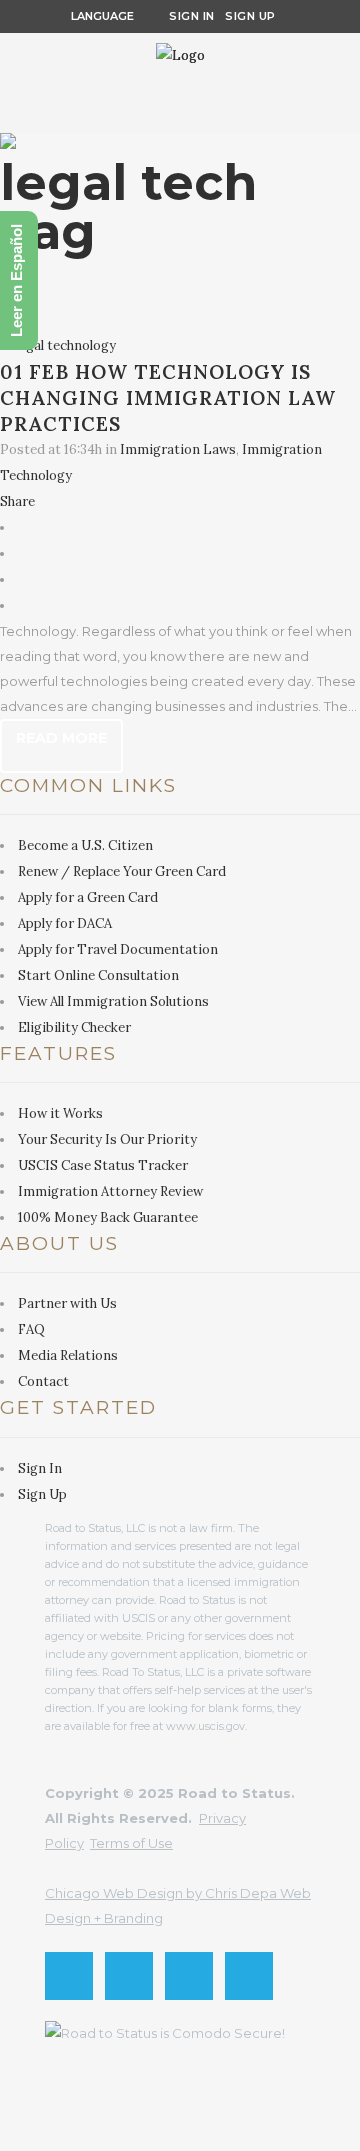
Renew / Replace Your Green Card (122, 871)
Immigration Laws (178, 449)
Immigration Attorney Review (110, 1191)
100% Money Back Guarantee (108, 1217)
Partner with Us (67, 1303)
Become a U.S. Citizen (85, 845)
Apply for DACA (65, 923)
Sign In (192, 16)
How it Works (60, 1113)
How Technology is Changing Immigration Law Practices (168, 397)
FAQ (31, 1329)
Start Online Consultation (98, 975)
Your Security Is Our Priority (107, 1139)
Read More (61, 738)
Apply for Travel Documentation (118, 949)
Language (99, 16)
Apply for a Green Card (88, 897)
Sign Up (245, 16)
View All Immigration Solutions (113, 1001)
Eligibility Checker (74, 1027)
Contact (43, 1381)
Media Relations (68, 1355)
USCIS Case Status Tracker (103, 1165)
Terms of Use (131, 1843)
